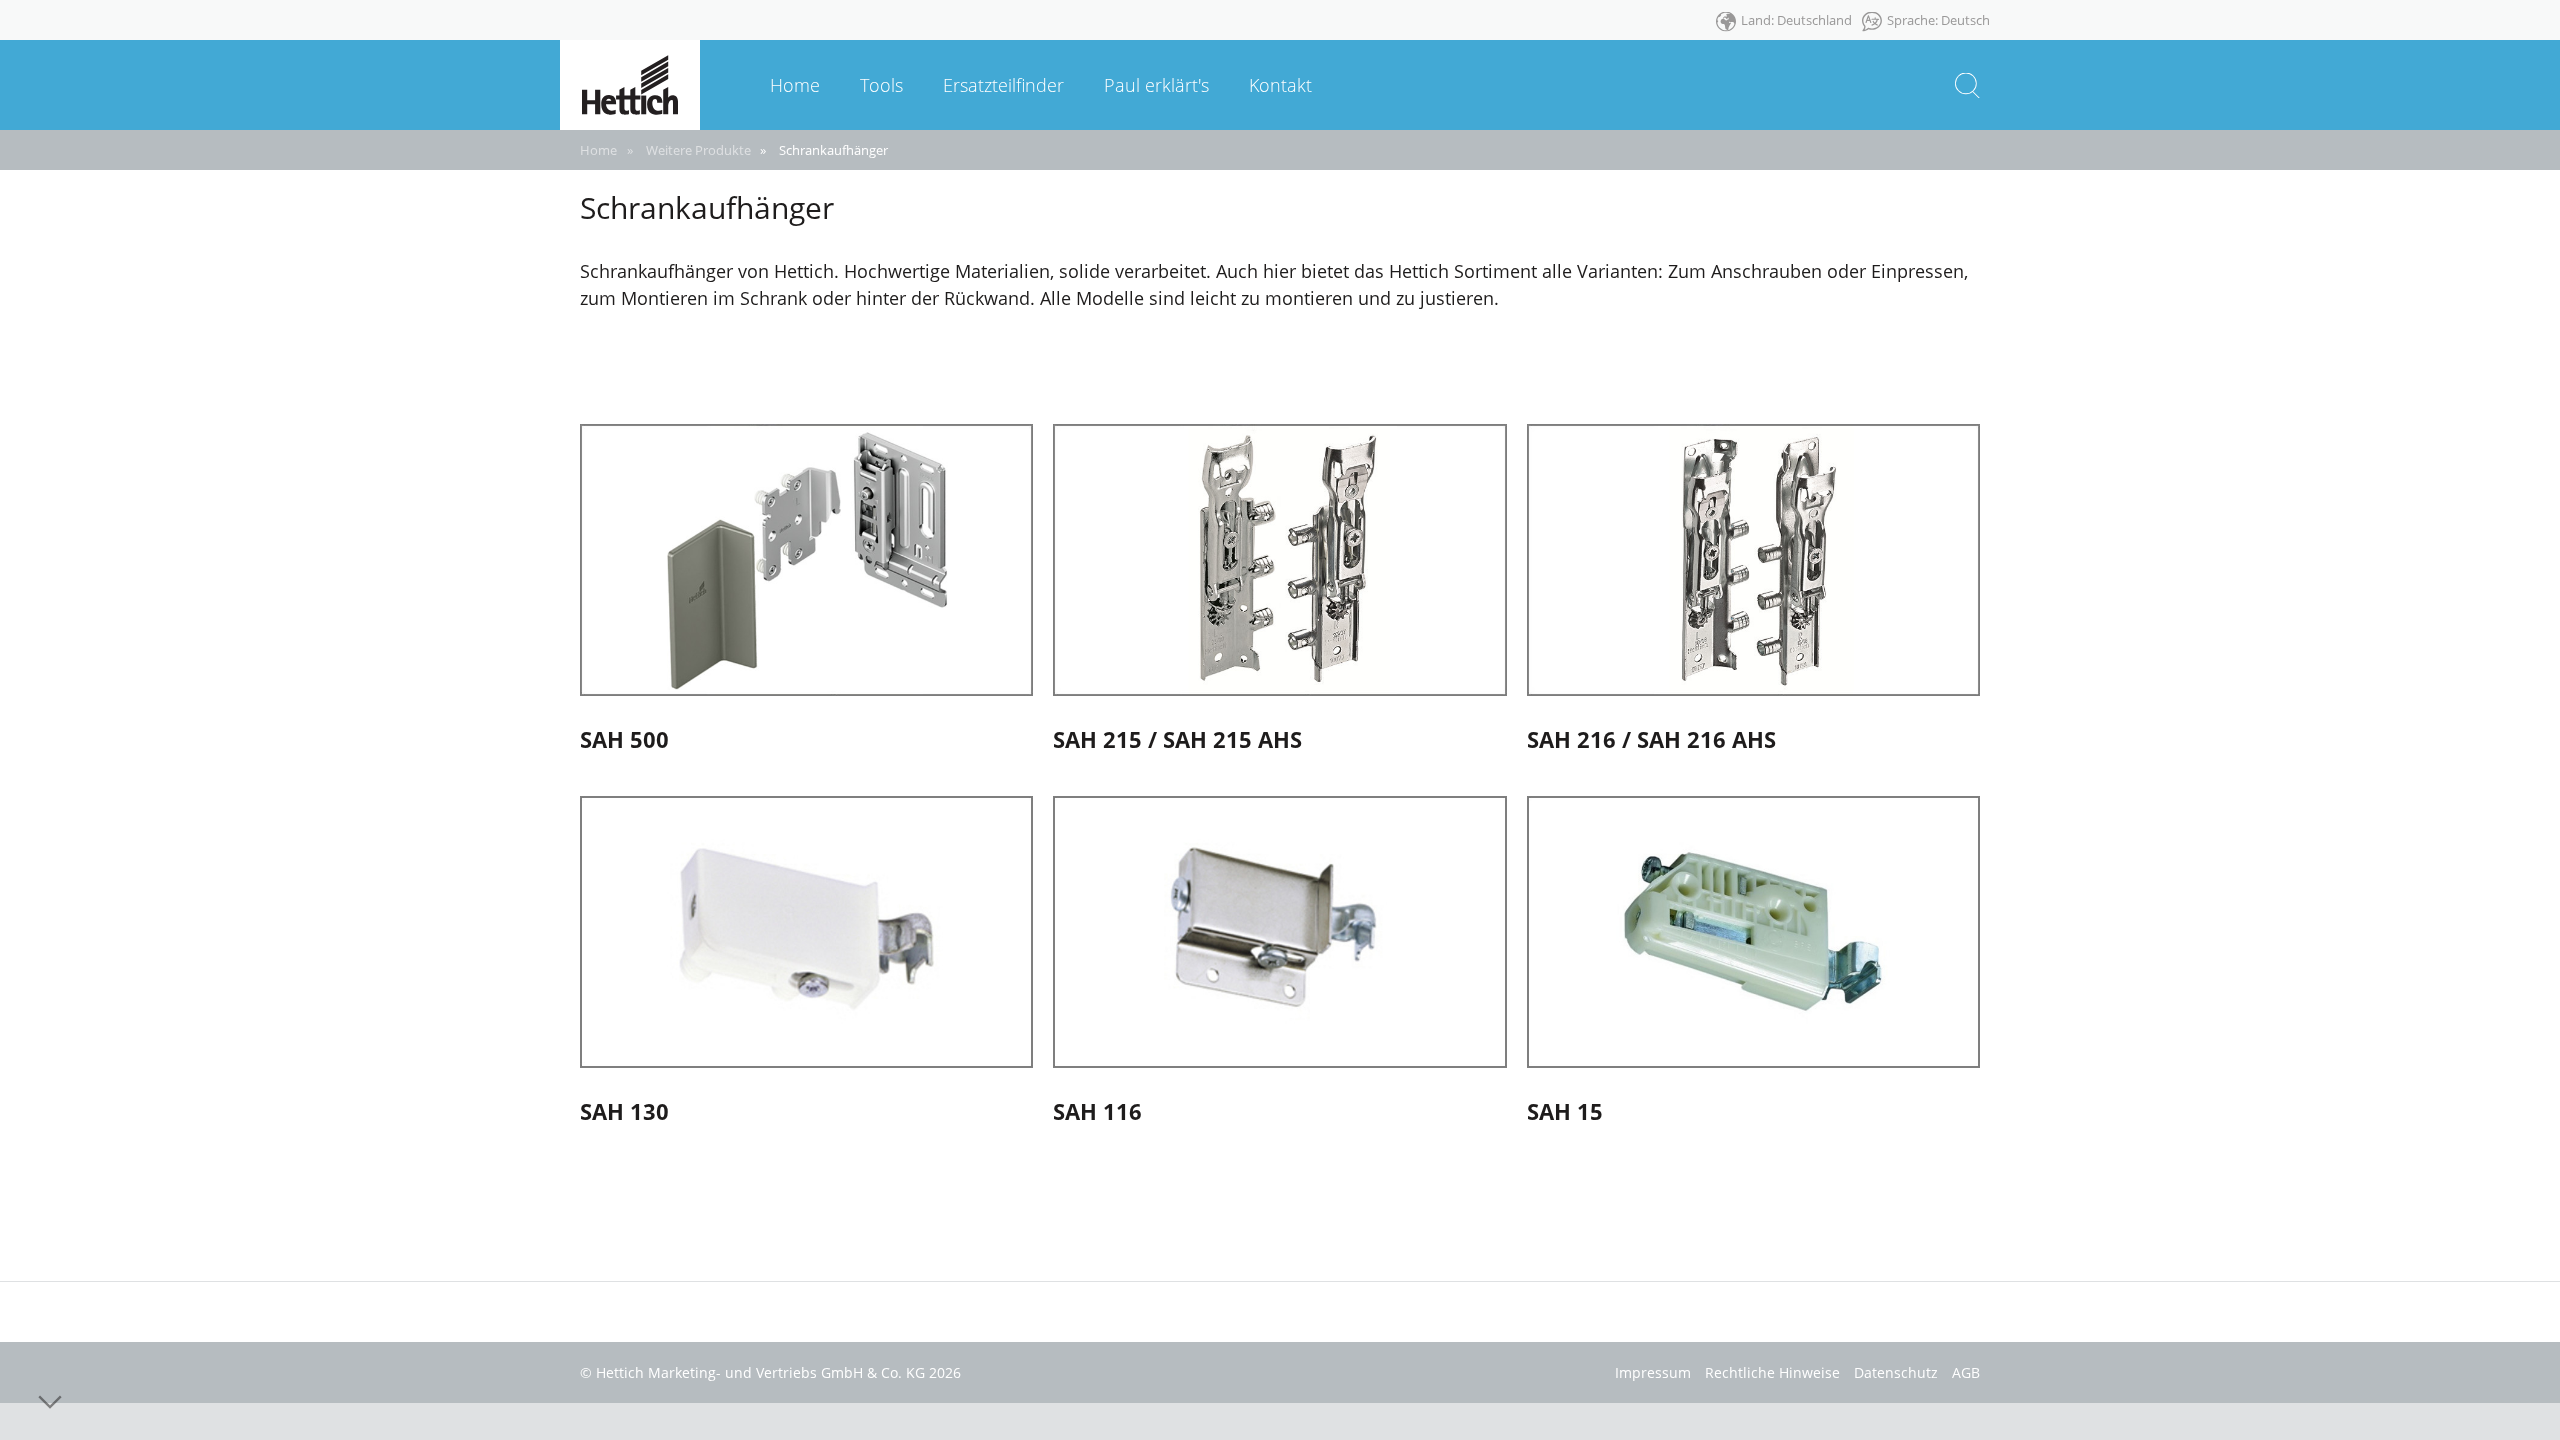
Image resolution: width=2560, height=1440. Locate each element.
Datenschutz (1896, 1372)
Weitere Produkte (698, 150)
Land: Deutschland (1796, 20)
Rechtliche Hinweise (1772, 1372)
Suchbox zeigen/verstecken (1967, 85)
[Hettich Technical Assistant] (630, 83)
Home (598, 150)
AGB (1966, 1372)
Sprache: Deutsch (1938, 20)
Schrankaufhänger (833, 150)
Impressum (1653, 1372)
